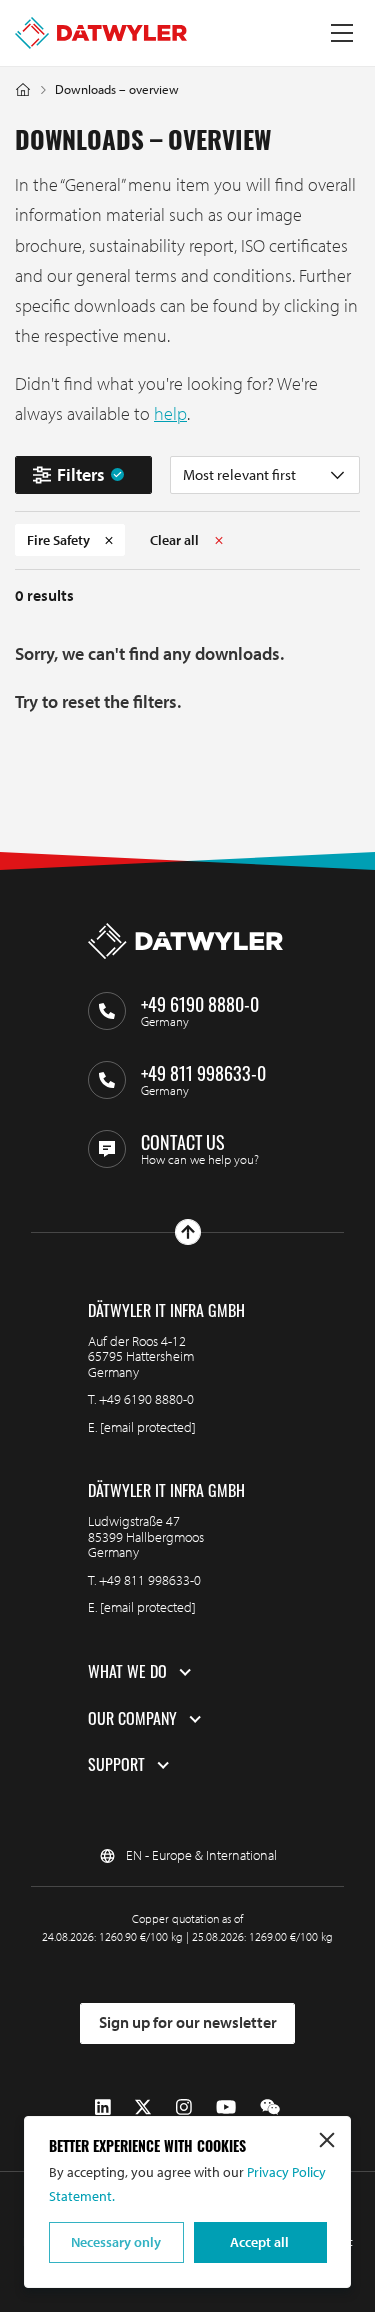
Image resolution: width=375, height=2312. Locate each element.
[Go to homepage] (101, 33)
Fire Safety (58, 540)
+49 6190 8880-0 (146, 1399)
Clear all (174, 540)
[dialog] (187, 2202)
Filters (81, 474)
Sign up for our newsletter (188, 2022)
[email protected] (148, 1427)
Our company (132, 1719)
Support (116, 1765)
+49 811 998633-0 (150, 1580)
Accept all (259, 2242)
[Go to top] (188, 1232)
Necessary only (116, 2242)
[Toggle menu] (342, 33)
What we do (127, 1672)
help (170, 413)
